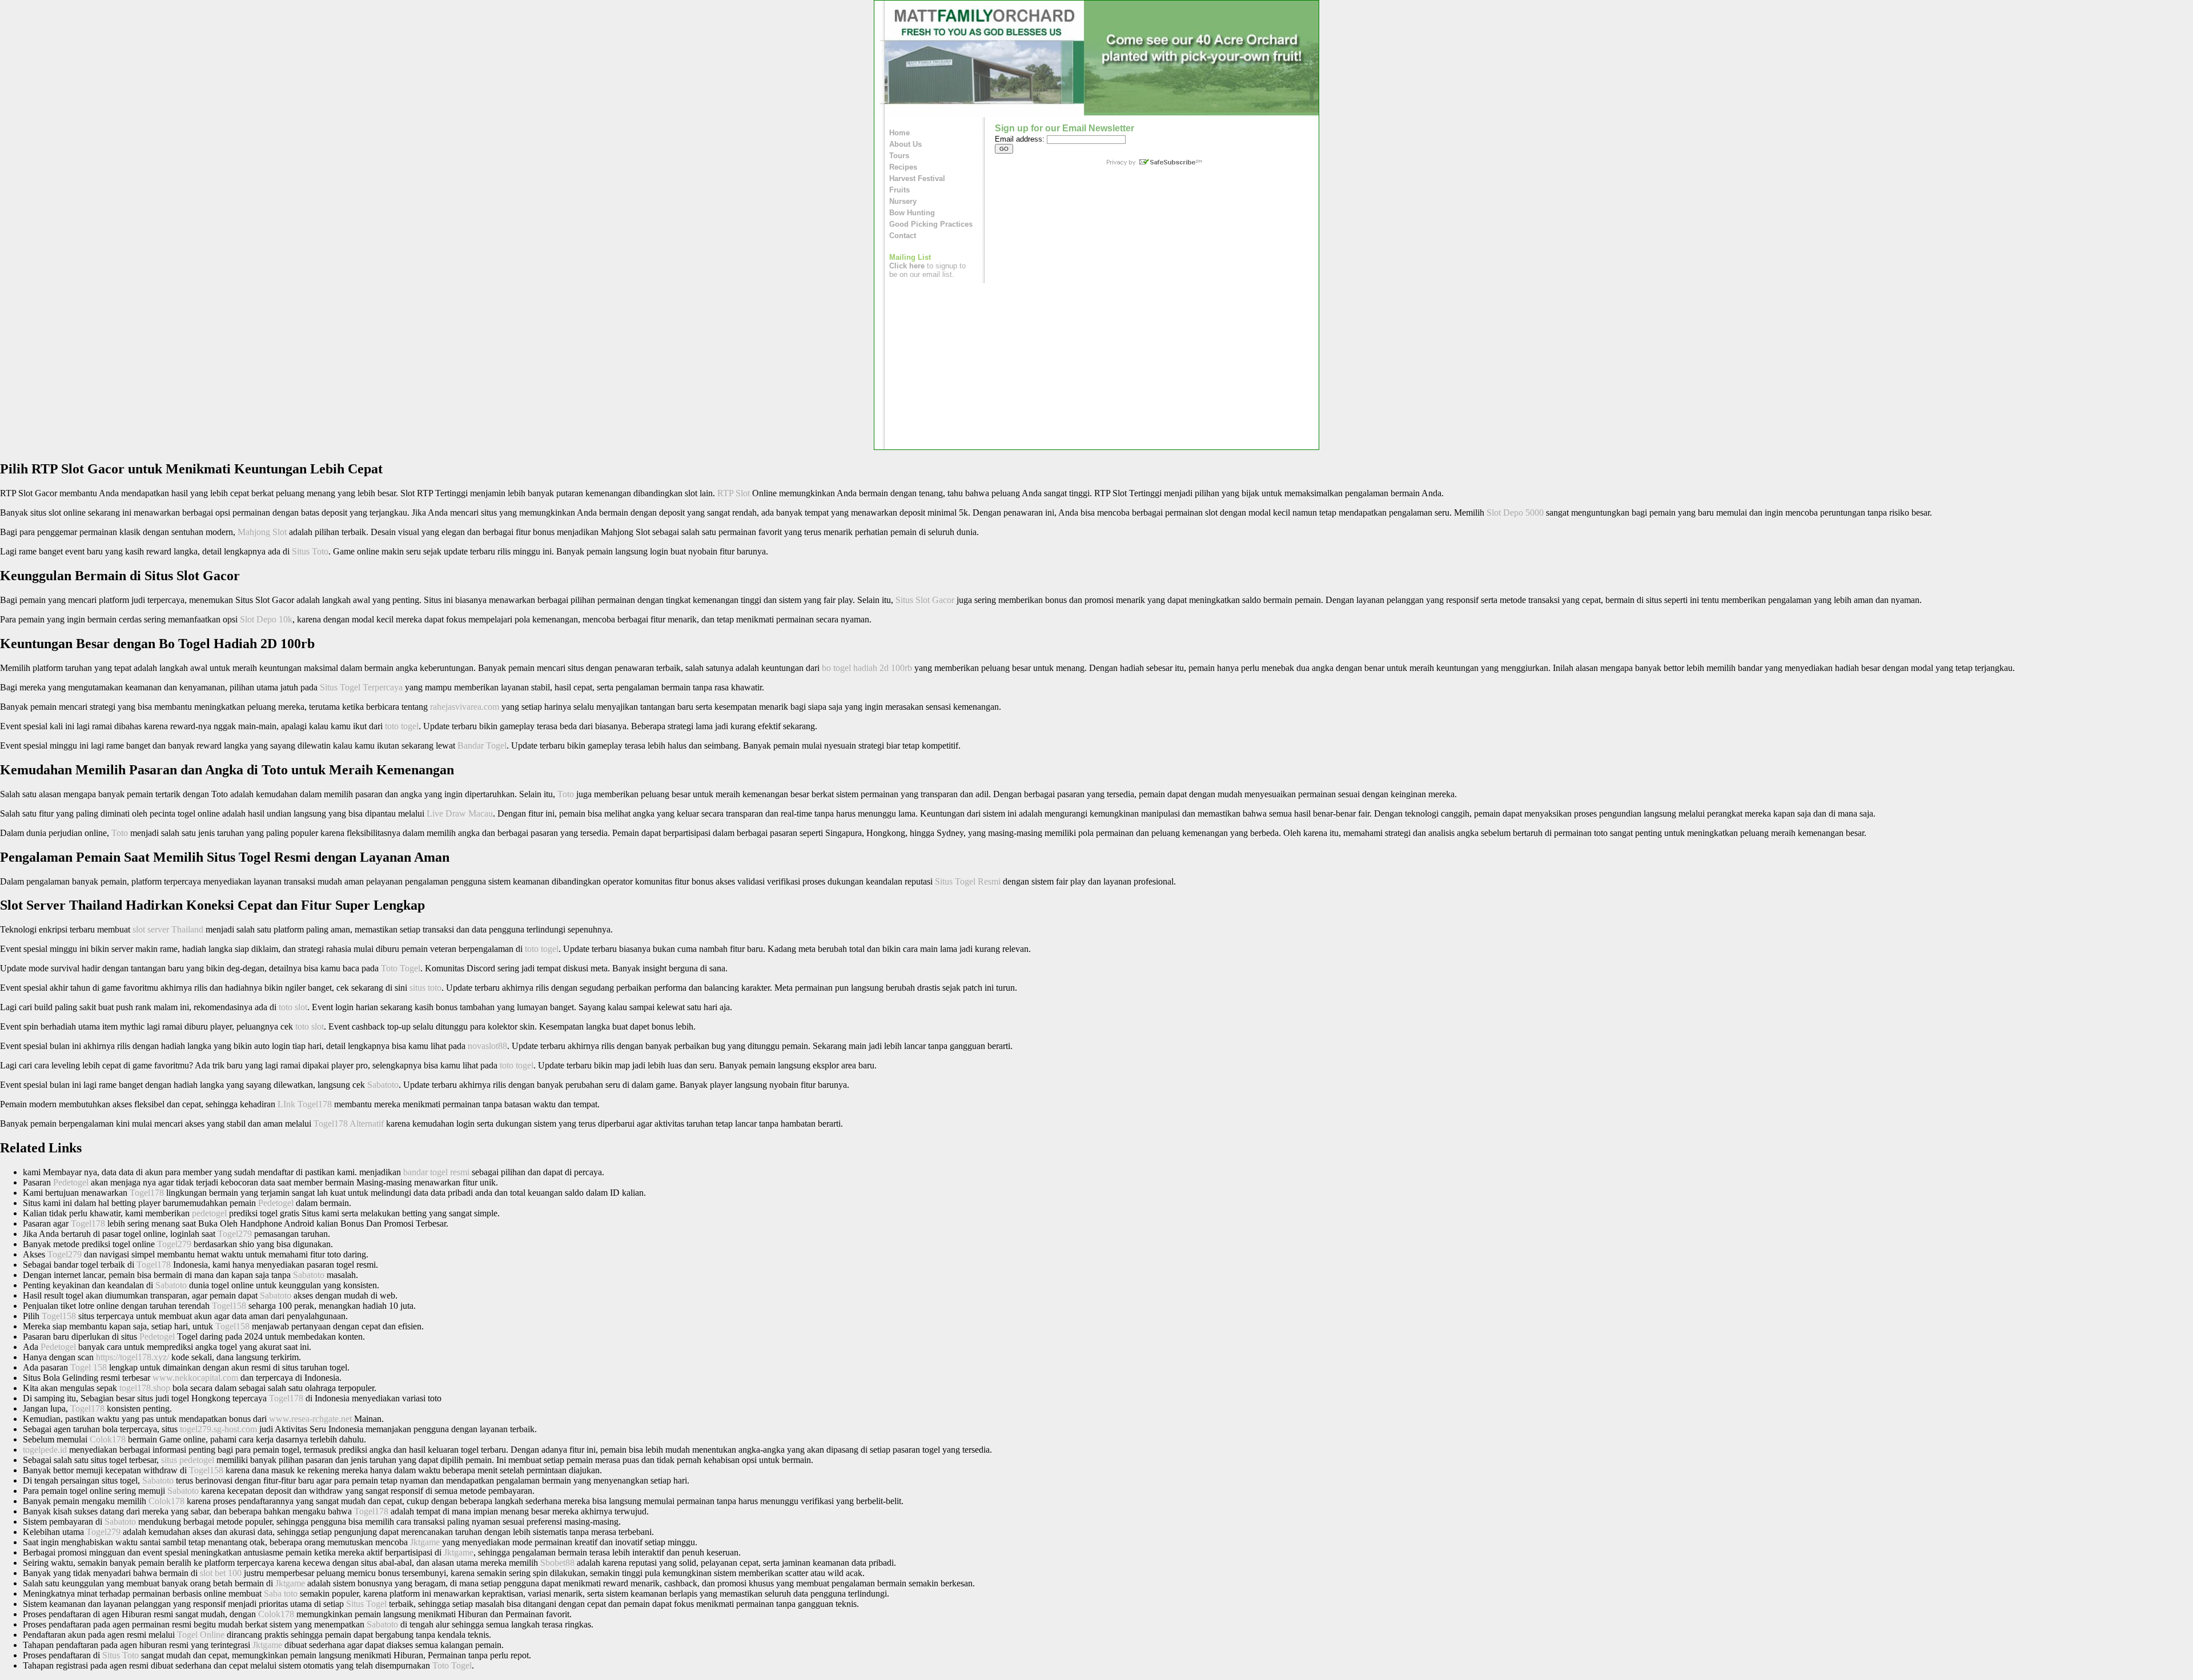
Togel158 (229, 1306)
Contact (903, 236)
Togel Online (201, 1635)
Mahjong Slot (262, 532)
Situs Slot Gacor (925, 600)
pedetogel (209, 1213)
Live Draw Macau (460, 813)
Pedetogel (71, 1182)
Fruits (899, 190)
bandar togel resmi (436, 1172)
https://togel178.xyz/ (132, 1357)
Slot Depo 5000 (1515, 513)
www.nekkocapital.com (195, 1378)
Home (899, 133)
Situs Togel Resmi (968, 881)
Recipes (903, 167)
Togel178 (147, 1193)
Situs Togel (366, 1604)
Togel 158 (89, 1367)
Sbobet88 (557, 1563)
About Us (905, 144)
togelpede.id (45, 1450)
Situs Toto (310, 551)
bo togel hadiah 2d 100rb (867, 668)
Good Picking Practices (931, 224)
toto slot (293, 1007)
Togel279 (235, 1234)
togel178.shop (145, 1388)
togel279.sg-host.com (218, 1429)
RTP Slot (734, 493)
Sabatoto (383, 1085)
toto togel (402, 726)
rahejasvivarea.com (465, 707)
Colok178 (108, 1439)
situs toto (425, 988)
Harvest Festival (917, 178)
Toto (566, 794)
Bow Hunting (912, 213)
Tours (899, 156)
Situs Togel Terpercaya (361, 687)
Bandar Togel (482, 745)
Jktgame (425, 1542)
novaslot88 (487, 1046)
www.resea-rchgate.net (310, 1419)
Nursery (903, 201)
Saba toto (281, 1593)
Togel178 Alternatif (349, 1124)
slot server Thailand (168, 929)
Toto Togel (401, 968)
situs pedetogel (188, 1460)
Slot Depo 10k (266, 619)
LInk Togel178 (305, 1104)
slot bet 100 (221, 1573)
